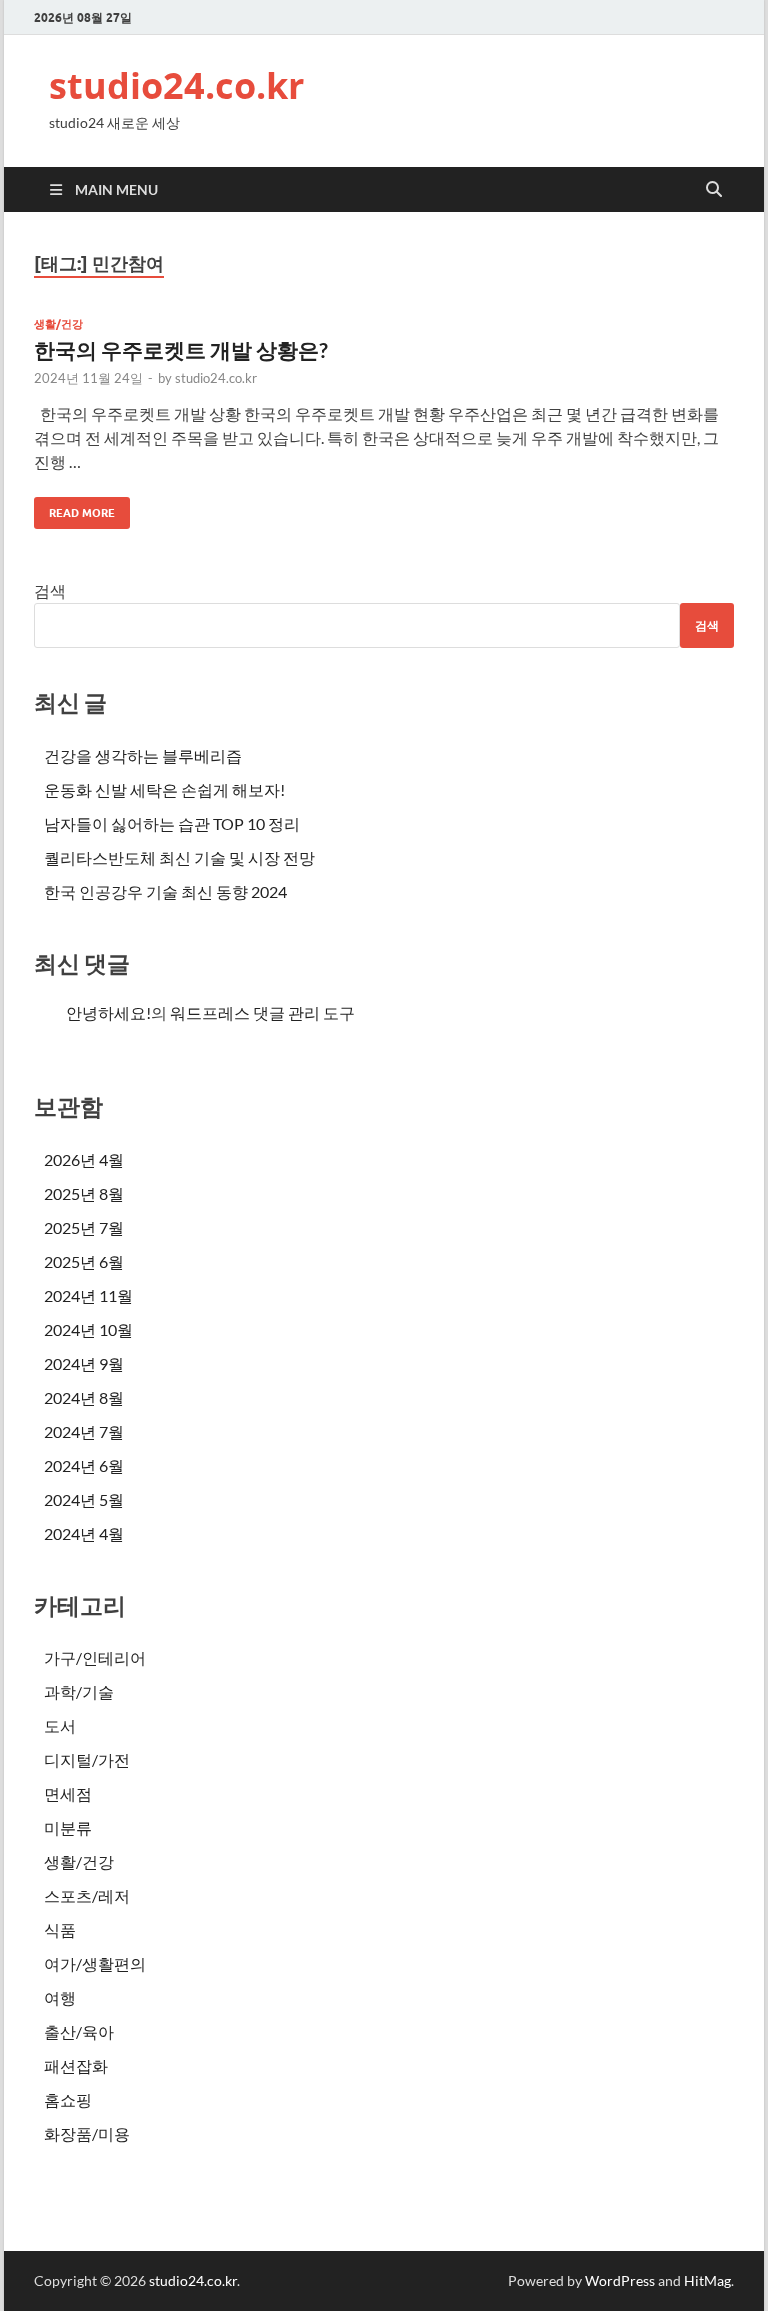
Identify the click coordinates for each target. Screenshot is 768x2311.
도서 (60, 1725)
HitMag (707, 2280)
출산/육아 (79, 2031)
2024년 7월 (84, 1431)
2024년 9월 (84, 1363)
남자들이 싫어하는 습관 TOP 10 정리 (172, 823)
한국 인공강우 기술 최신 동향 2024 (165, 891)
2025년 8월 (84, 1193)
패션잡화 (76, 2065)
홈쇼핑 (68, 2099)
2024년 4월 (84, 1533)
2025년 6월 (84, 1261)
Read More (74, 508)
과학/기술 (79, 1691)
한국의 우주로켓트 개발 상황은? (181, 349)
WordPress (620, 2280)
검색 (50, 590)
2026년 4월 (84, 1159)
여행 (60, 1997)
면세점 (68, 1793)
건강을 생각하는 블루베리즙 (143, 755)
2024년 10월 (88, 1329)
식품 (60, 1929)
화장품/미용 (87, 2133)
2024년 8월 (84, 1397)
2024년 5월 (84, 1499)
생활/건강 (58, 324)
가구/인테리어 (95, 1657)
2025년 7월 (84, 1227)
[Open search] (714, 190)
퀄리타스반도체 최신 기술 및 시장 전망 (179, 857)
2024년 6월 (84, 1465)
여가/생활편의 (95, 1963)
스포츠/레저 (87, 1895)
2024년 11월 (88, 1295)
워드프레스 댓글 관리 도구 (262, 1012)
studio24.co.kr (176, 85)
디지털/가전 (87, 1759)
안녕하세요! (108, 1012)
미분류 (68, 1827)
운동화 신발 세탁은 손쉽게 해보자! (164, 789)
